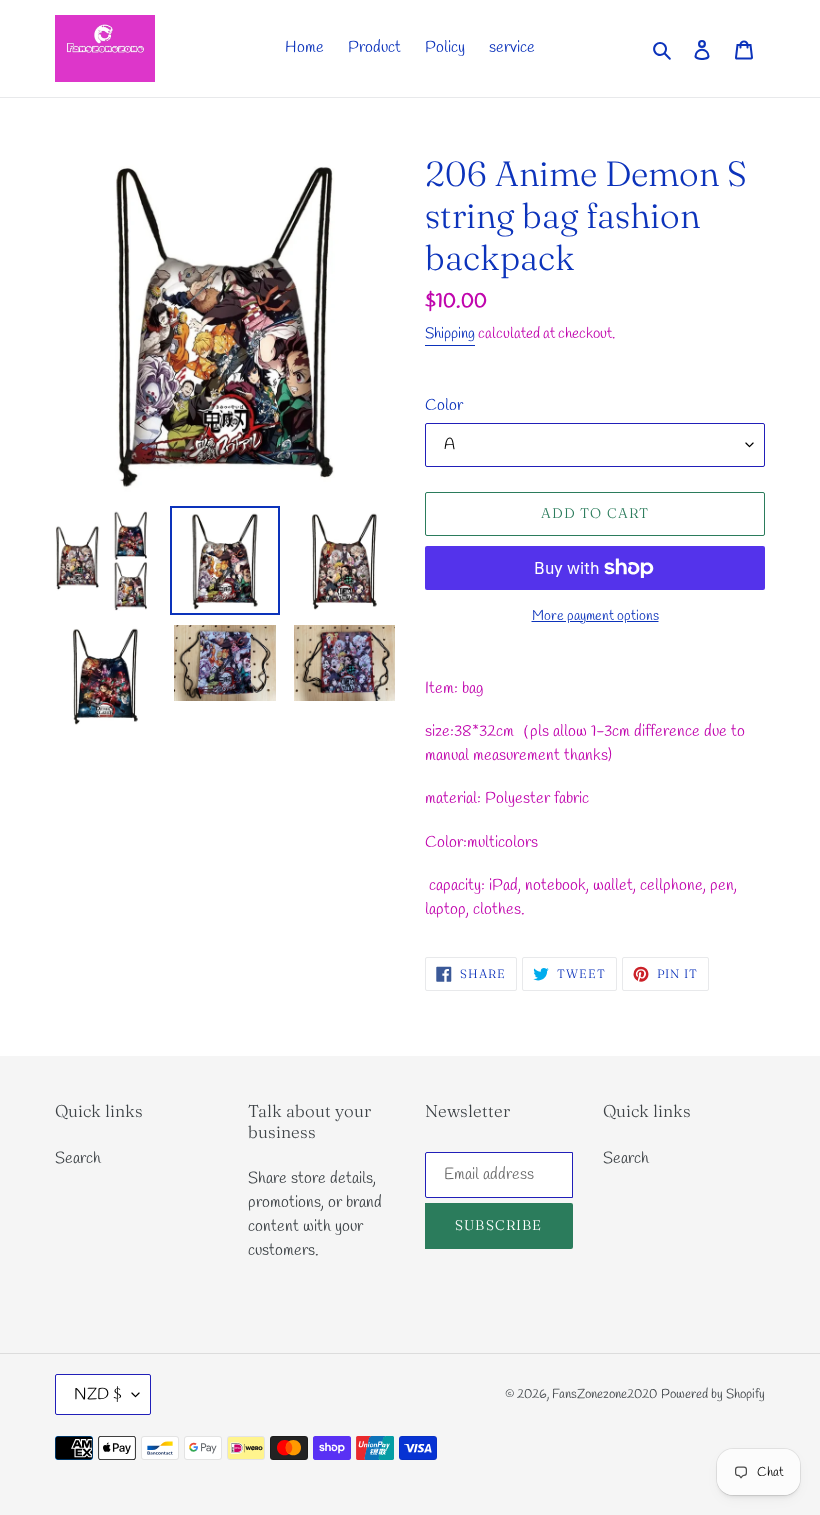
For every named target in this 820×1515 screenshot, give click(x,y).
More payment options (595, 616)
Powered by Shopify (713, 1394)
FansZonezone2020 (604, 1394)
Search (78, 1158)
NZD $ (98, 1394)
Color (444, 405)
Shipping (450, 334)
